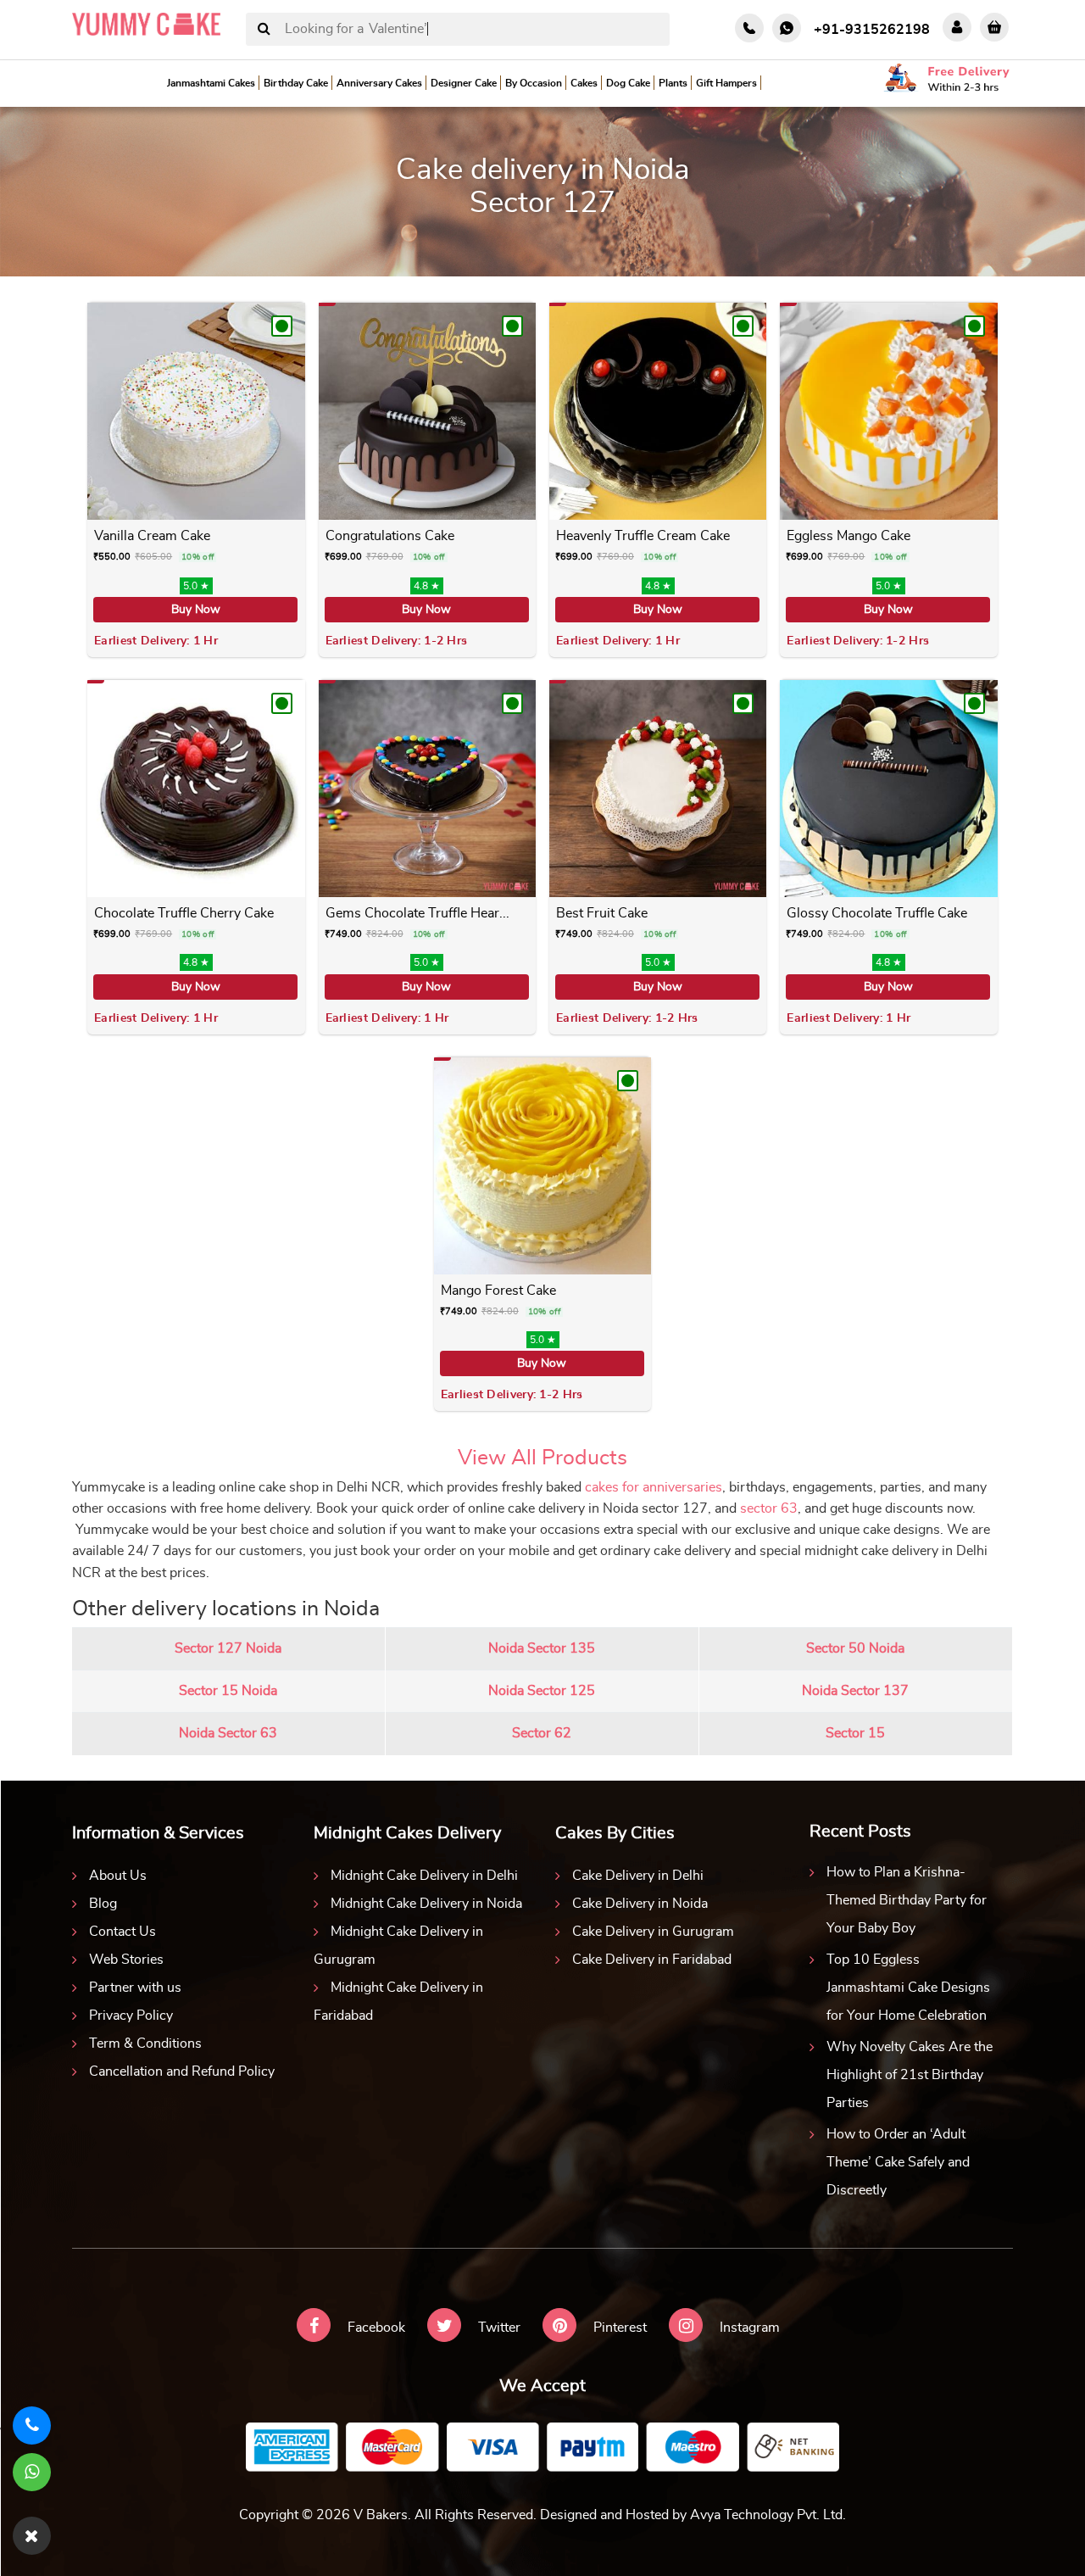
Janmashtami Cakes (211, 83)
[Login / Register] (957, 27)
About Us (118, 1876)
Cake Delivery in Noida (640, 1904)
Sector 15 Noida (228, 1691)
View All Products (542, 1458)
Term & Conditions (145, 2044)
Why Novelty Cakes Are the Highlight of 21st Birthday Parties (910, 2075)
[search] (264, 30)
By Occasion (534, 83)
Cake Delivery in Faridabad (652, 1960)
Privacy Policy (131, 2016)
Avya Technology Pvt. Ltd (766, 2515)
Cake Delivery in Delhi (638, 1876)
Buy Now (196, 610)
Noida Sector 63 (228, 1733)
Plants (673, 83)
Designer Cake (464, 83)
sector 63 (769, 1508)
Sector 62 (542, 1733)
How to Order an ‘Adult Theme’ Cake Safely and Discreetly (898, 2162)
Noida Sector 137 (855, 1691)
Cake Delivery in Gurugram (653, 1932)
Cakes (584, 83)
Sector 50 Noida (855, 1648)
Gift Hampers (726, 83)
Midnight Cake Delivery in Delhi (424, 1876)
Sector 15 (855, 1733)
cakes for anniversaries (654, 1487)
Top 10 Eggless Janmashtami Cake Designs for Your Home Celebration (908, 1988)
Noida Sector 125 (542, 1691)
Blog (103, 1904)
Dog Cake (628, 83)
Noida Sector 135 (542, 1648)
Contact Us (122, 1932)
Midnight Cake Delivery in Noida (426, 1904)
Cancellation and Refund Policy (182, 2071)
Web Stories (126, 1960)
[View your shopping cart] (994, 27)
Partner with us (135, 1988)
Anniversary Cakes (379, 83)
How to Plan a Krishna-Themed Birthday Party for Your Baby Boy (907, 1900)
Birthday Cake (296, 83)
